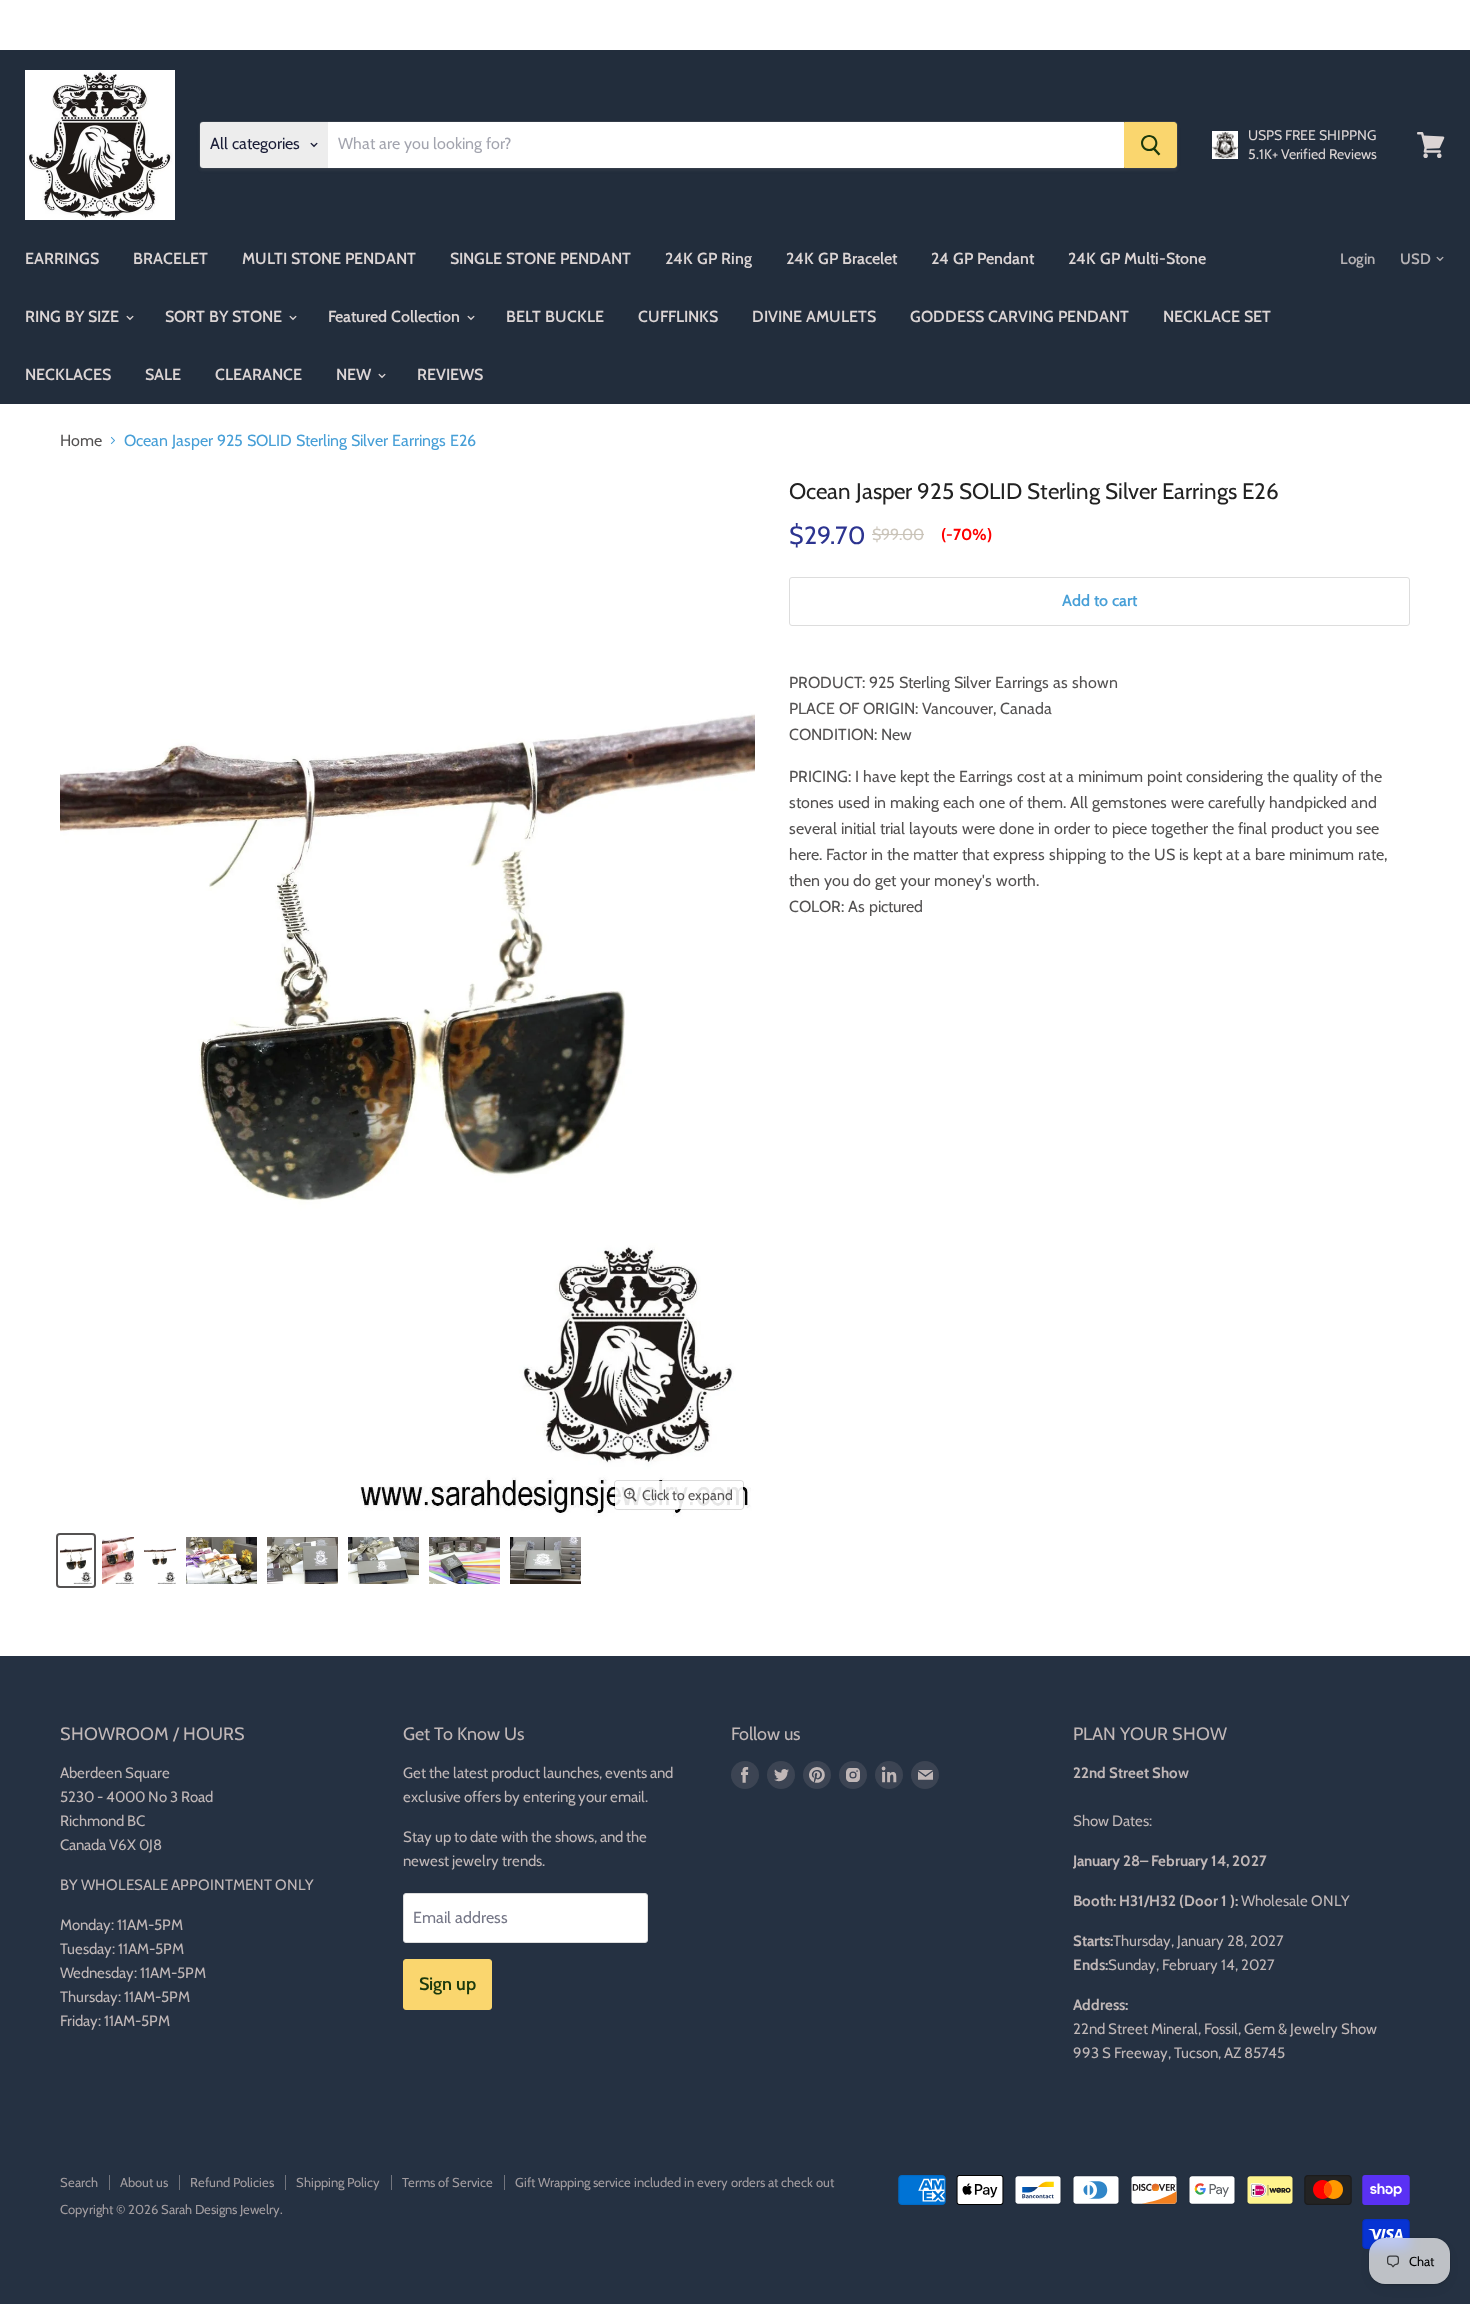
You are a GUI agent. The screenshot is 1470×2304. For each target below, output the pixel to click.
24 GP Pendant (982, 258)
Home (81, 441)
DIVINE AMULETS (814, 316)
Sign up (447, 1984)
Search (79, 2182)
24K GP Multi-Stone (1137, 258)
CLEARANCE (258, 374)
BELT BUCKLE (555, 316)
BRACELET (170, 258)
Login (1357, 259)
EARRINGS (62, 258)
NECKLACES (68, 374)
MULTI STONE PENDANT (329, 258)
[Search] (1150, 145)
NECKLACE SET (1217, 316)
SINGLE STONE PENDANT (540, 258)
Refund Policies (232, 2182)
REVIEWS (450, 374)
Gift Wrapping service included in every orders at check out (674, 2182)
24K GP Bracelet (841, 258)
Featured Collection (396, 316)
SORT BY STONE (225, 316)
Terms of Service (447, 2182)
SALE (163, 374)
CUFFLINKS (678, 316)
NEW (355, 374)
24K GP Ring (708, 258)
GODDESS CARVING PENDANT (1019, 316)
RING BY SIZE (74, 316)
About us (144, 2182)
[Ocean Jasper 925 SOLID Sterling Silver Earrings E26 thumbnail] (76, 1560)
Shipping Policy (338, 2182)
